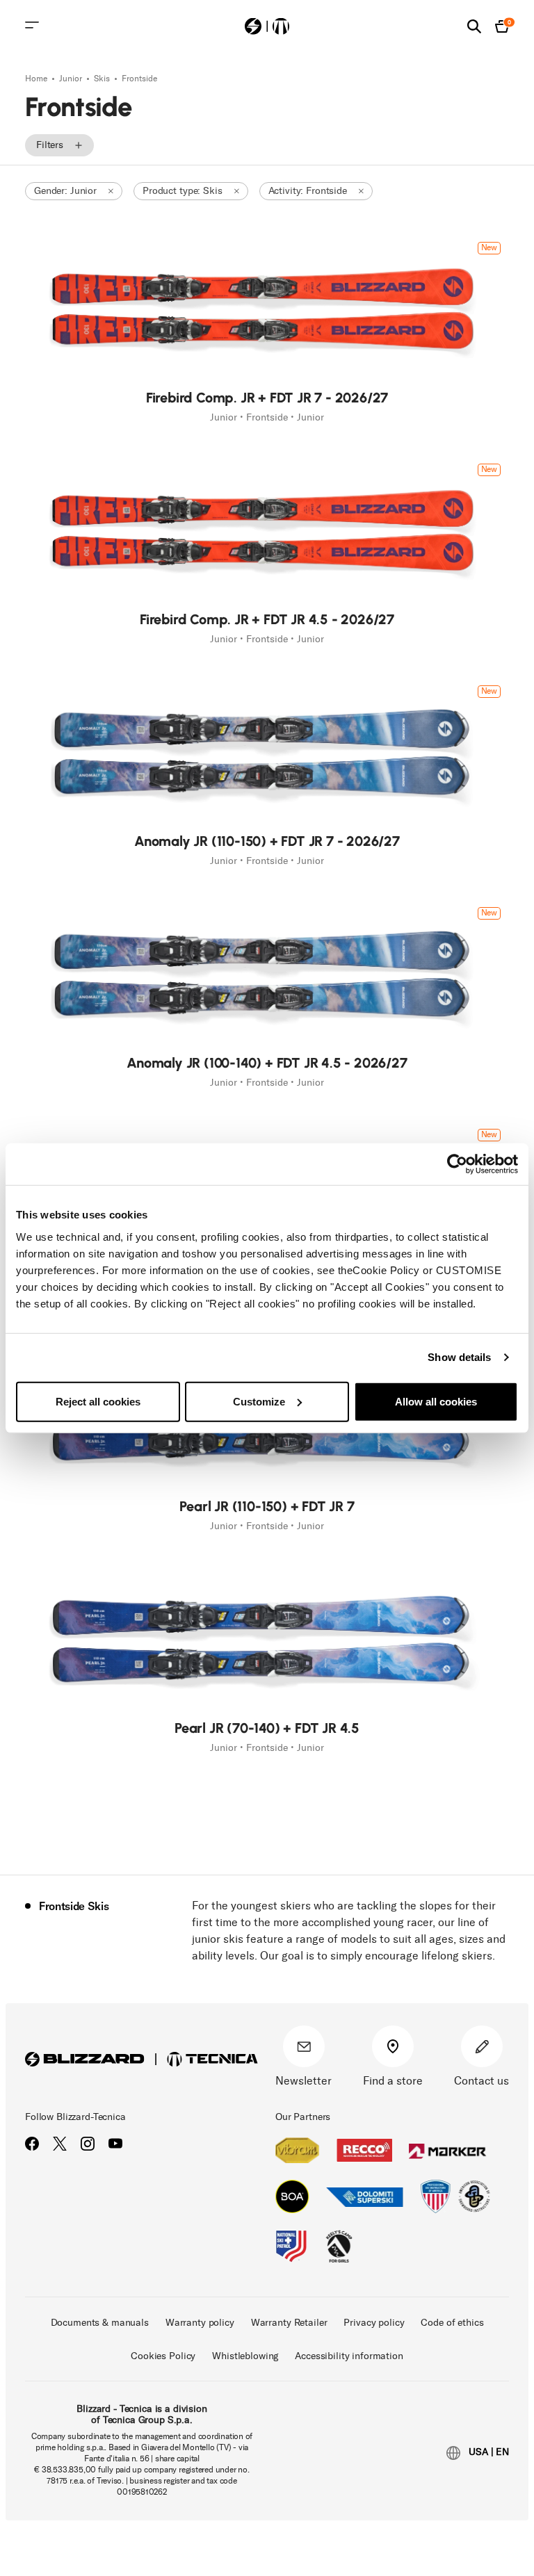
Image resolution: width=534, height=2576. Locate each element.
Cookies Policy (163, 2356)
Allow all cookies (436, 1401)
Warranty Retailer (289, 2323)
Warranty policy (200, 2323)
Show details (459, 1357)
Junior (72, 79)
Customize (259, 1401)
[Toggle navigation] (32, 25)
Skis (103, 79)
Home (37, 79)
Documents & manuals (100, 2323)
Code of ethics (452, 2323)
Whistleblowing (245, 2356)
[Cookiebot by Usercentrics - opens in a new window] (457, 1164)
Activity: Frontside (308, 191)
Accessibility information (349, 2356)
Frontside (139, 79)
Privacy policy (374, 2323)
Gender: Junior (65, 191)
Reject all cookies (98, 1401)
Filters (50, 145)
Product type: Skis (182, 191)
